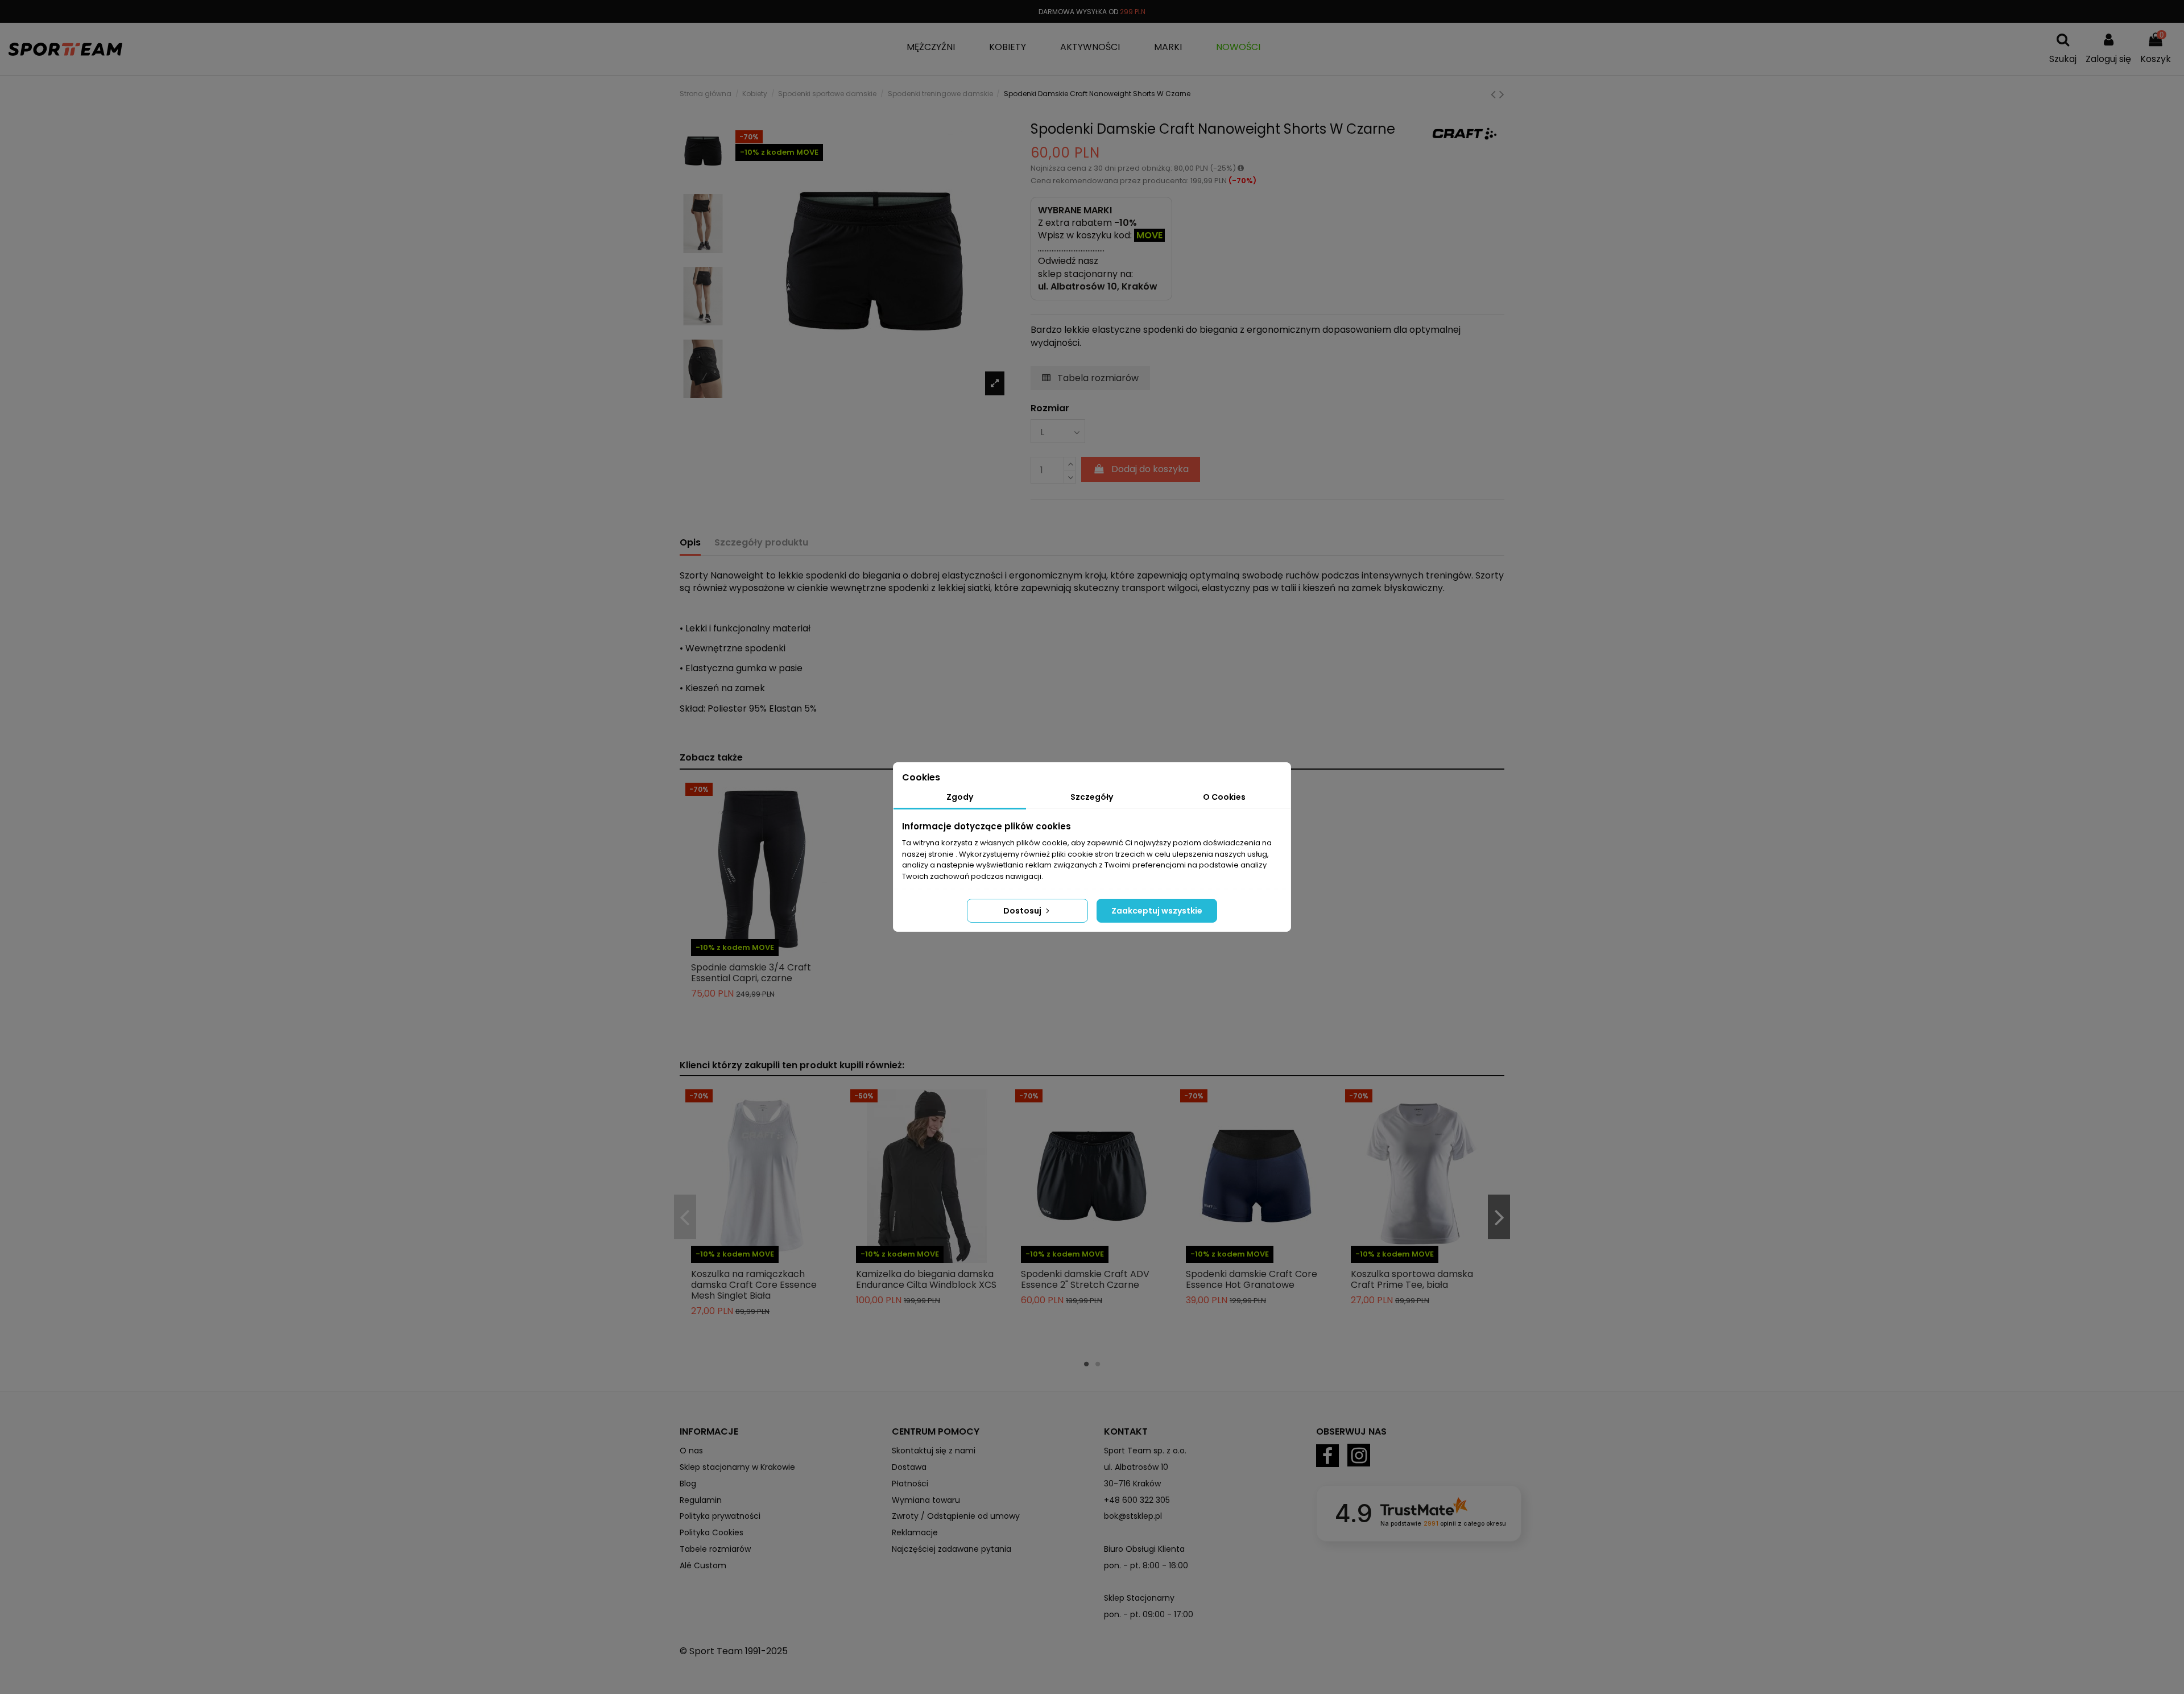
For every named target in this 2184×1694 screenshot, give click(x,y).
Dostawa (909, 1467)
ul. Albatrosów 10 (1136, 1467)
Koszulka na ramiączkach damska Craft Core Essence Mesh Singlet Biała (754, 1285)
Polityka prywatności (720, 1516)
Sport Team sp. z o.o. (1145, 1451)
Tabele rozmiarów (715, 1549)
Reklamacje (915, 1532)
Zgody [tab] (960, 797)
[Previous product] (1495, 94)
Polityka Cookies (712, 1532)
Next (1499, 1217)
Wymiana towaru (926, 1500)
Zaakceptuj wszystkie (1157, 911)
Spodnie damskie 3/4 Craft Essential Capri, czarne (751, 973)
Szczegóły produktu (761, 543)
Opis (690, 543)
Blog (688, 1484)
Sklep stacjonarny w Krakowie (737, 1467)
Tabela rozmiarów (1097, 378)
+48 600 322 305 (1137, 1500)
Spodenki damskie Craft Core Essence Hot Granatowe (1252, 1279)
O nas (691, 1451)
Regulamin (701, 1500)
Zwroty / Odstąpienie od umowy (956, 1516)
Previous (685, 1217)
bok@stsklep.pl (1133, 1516)
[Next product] (1502, 94)
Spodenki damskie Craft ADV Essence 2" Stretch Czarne (1085, 1279)
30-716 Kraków (1132, 1484)
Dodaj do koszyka (1150, 469)
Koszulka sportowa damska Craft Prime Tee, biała (1412, 1279)
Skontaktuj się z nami (934, 1451)
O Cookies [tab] (1224, 797)
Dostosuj (1023, 911)
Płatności (910, 1484)
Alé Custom (703, 1565)
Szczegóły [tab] (1092, 797)
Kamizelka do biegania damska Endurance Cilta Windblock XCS (926, 1279)
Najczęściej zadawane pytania (952, 1549)
